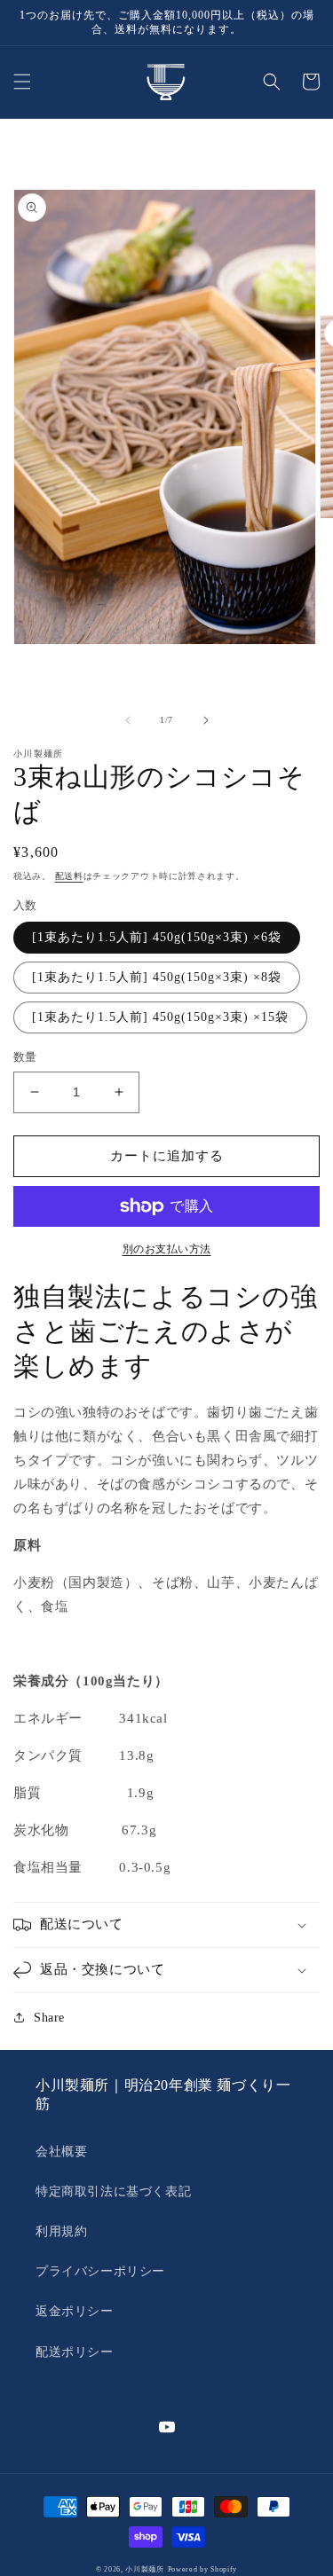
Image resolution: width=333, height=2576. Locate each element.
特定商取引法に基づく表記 (113, 2191)
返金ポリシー (75, 2311)
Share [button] (49, 2018)
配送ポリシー (75, 2352)
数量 (25, 1057)
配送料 (69, 876)
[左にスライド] (128, 720)
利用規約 (61, 2231)
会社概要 (61, 2152)
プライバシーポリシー (100, 2271)
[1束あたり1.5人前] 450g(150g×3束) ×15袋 (160, 1017)
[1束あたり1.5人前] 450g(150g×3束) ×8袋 (157, 977)
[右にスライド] (206, 720)
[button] (22, 82)
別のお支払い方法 (167, 1249)
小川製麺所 (145, 2569)
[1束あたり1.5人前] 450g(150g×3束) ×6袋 (157, 937)
